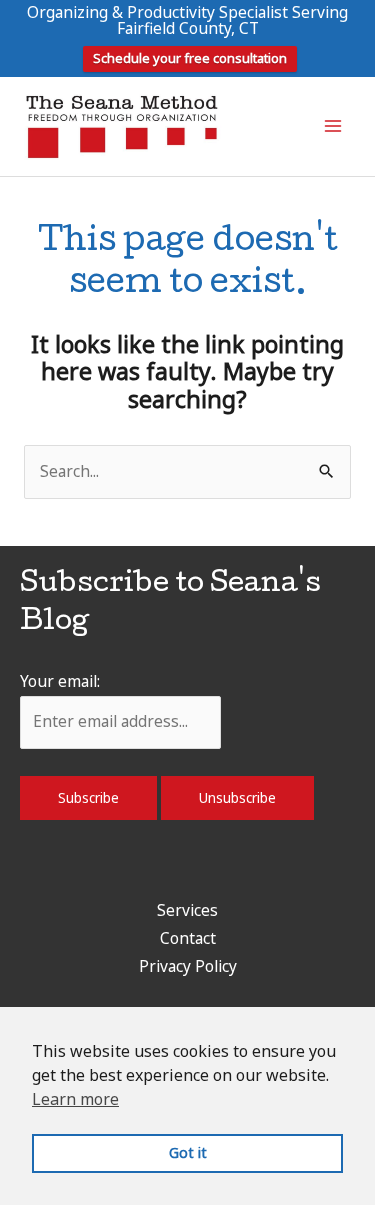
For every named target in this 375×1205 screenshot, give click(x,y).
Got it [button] (188, 1152)
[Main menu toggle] (333, 126)
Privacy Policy (188, 966)
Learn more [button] (75, 1099)
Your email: (60, 681)
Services (187, 910)
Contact (188, 938)
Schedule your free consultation (190, 58)
